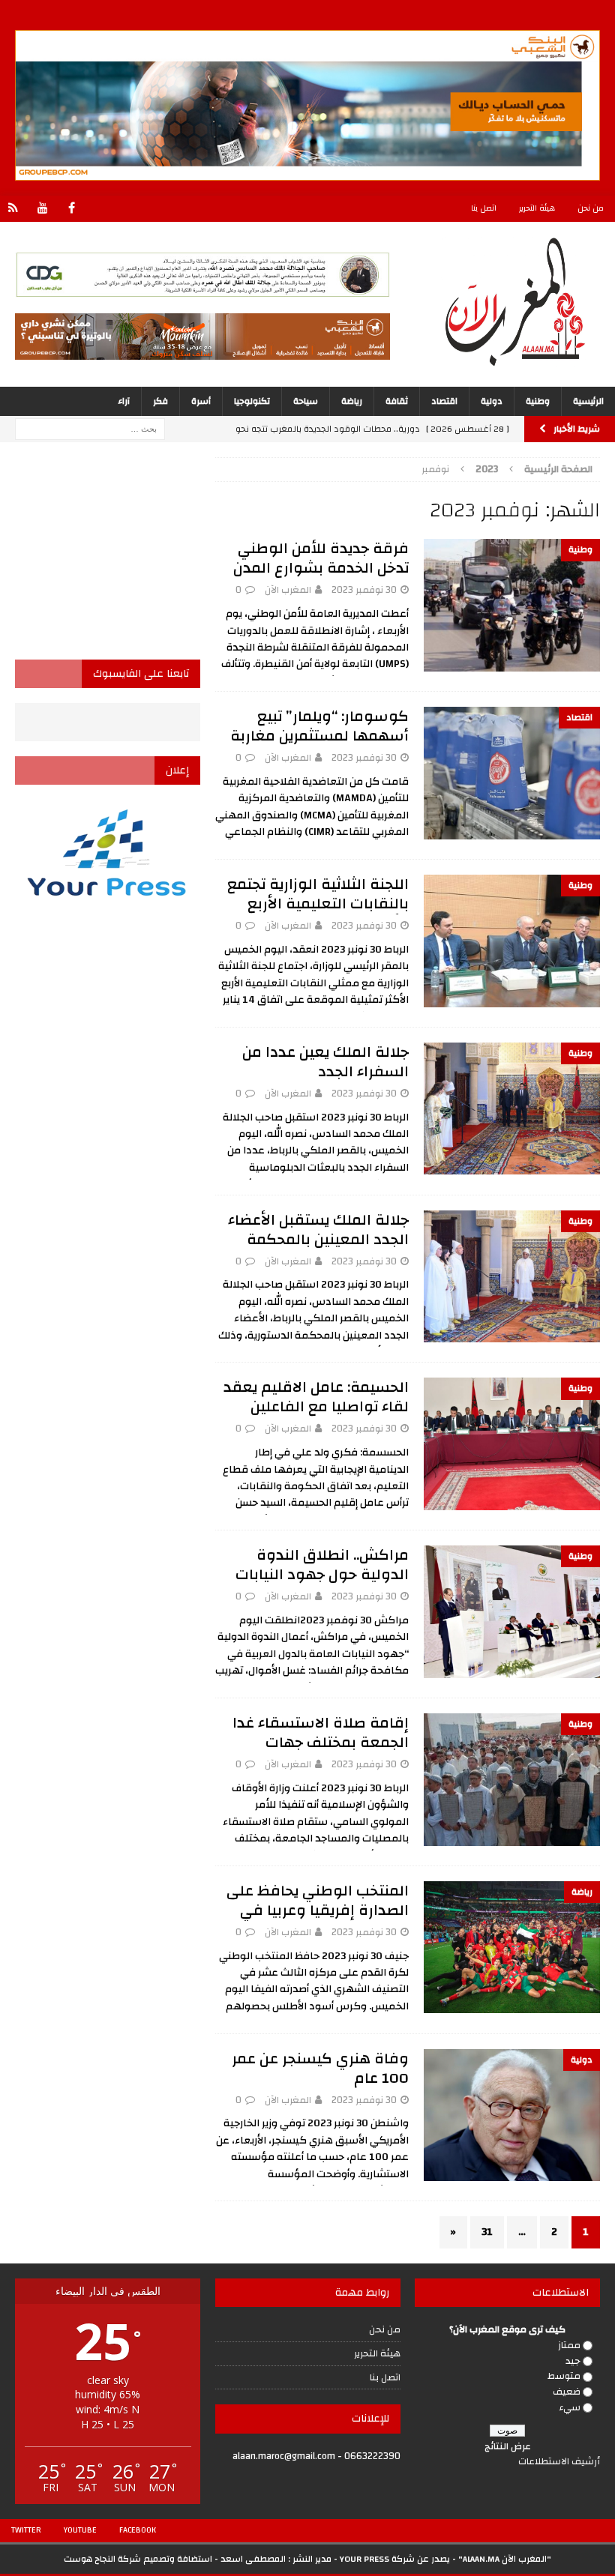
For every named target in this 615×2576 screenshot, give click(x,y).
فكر (160, 401)
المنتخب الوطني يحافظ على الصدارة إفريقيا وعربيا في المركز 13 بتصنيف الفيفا (318, 1910)
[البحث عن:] (90, 429)
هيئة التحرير (537, 208)
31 (487, 2232)
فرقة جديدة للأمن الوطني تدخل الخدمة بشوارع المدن (321, 558)
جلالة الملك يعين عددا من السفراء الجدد (325, 1062)
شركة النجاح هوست (102, 2559)
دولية (492, 401)
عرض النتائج (508, 2446)
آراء (124, 401)
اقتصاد (444, 401)
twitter (26, 2530)
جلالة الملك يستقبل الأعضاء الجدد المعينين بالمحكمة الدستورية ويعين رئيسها (318, 1239)
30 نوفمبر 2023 (364, 590)
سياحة (306, 401)
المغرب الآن (288, 590)
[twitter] (13, 209)
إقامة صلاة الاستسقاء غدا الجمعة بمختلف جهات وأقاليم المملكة (321, 1742)
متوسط (564, 2376)
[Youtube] (42, 209)
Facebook (138, 2530)
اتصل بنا (484, 208)
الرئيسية (588, 401)
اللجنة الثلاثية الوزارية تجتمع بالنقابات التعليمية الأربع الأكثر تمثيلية (318, 904)
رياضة (352, 401)
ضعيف (567, 2392)
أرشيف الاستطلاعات (559, 2461)
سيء (570, 2407)
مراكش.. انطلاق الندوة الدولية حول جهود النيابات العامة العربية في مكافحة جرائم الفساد (319, 1584)
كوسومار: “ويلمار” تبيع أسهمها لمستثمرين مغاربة (319, 726)
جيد (573, 2361)
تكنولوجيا (252, 401)
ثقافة (397, 401)
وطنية (538, 401)
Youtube (80, 2530)
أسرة (201, 401)
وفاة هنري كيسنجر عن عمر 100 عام (320, 2068)
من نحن (591, 208)
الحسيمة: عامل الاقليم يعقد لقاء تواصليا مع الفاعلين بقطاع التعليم (316, 1406)
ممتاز (569, 2345)
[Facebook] (72, 209)
